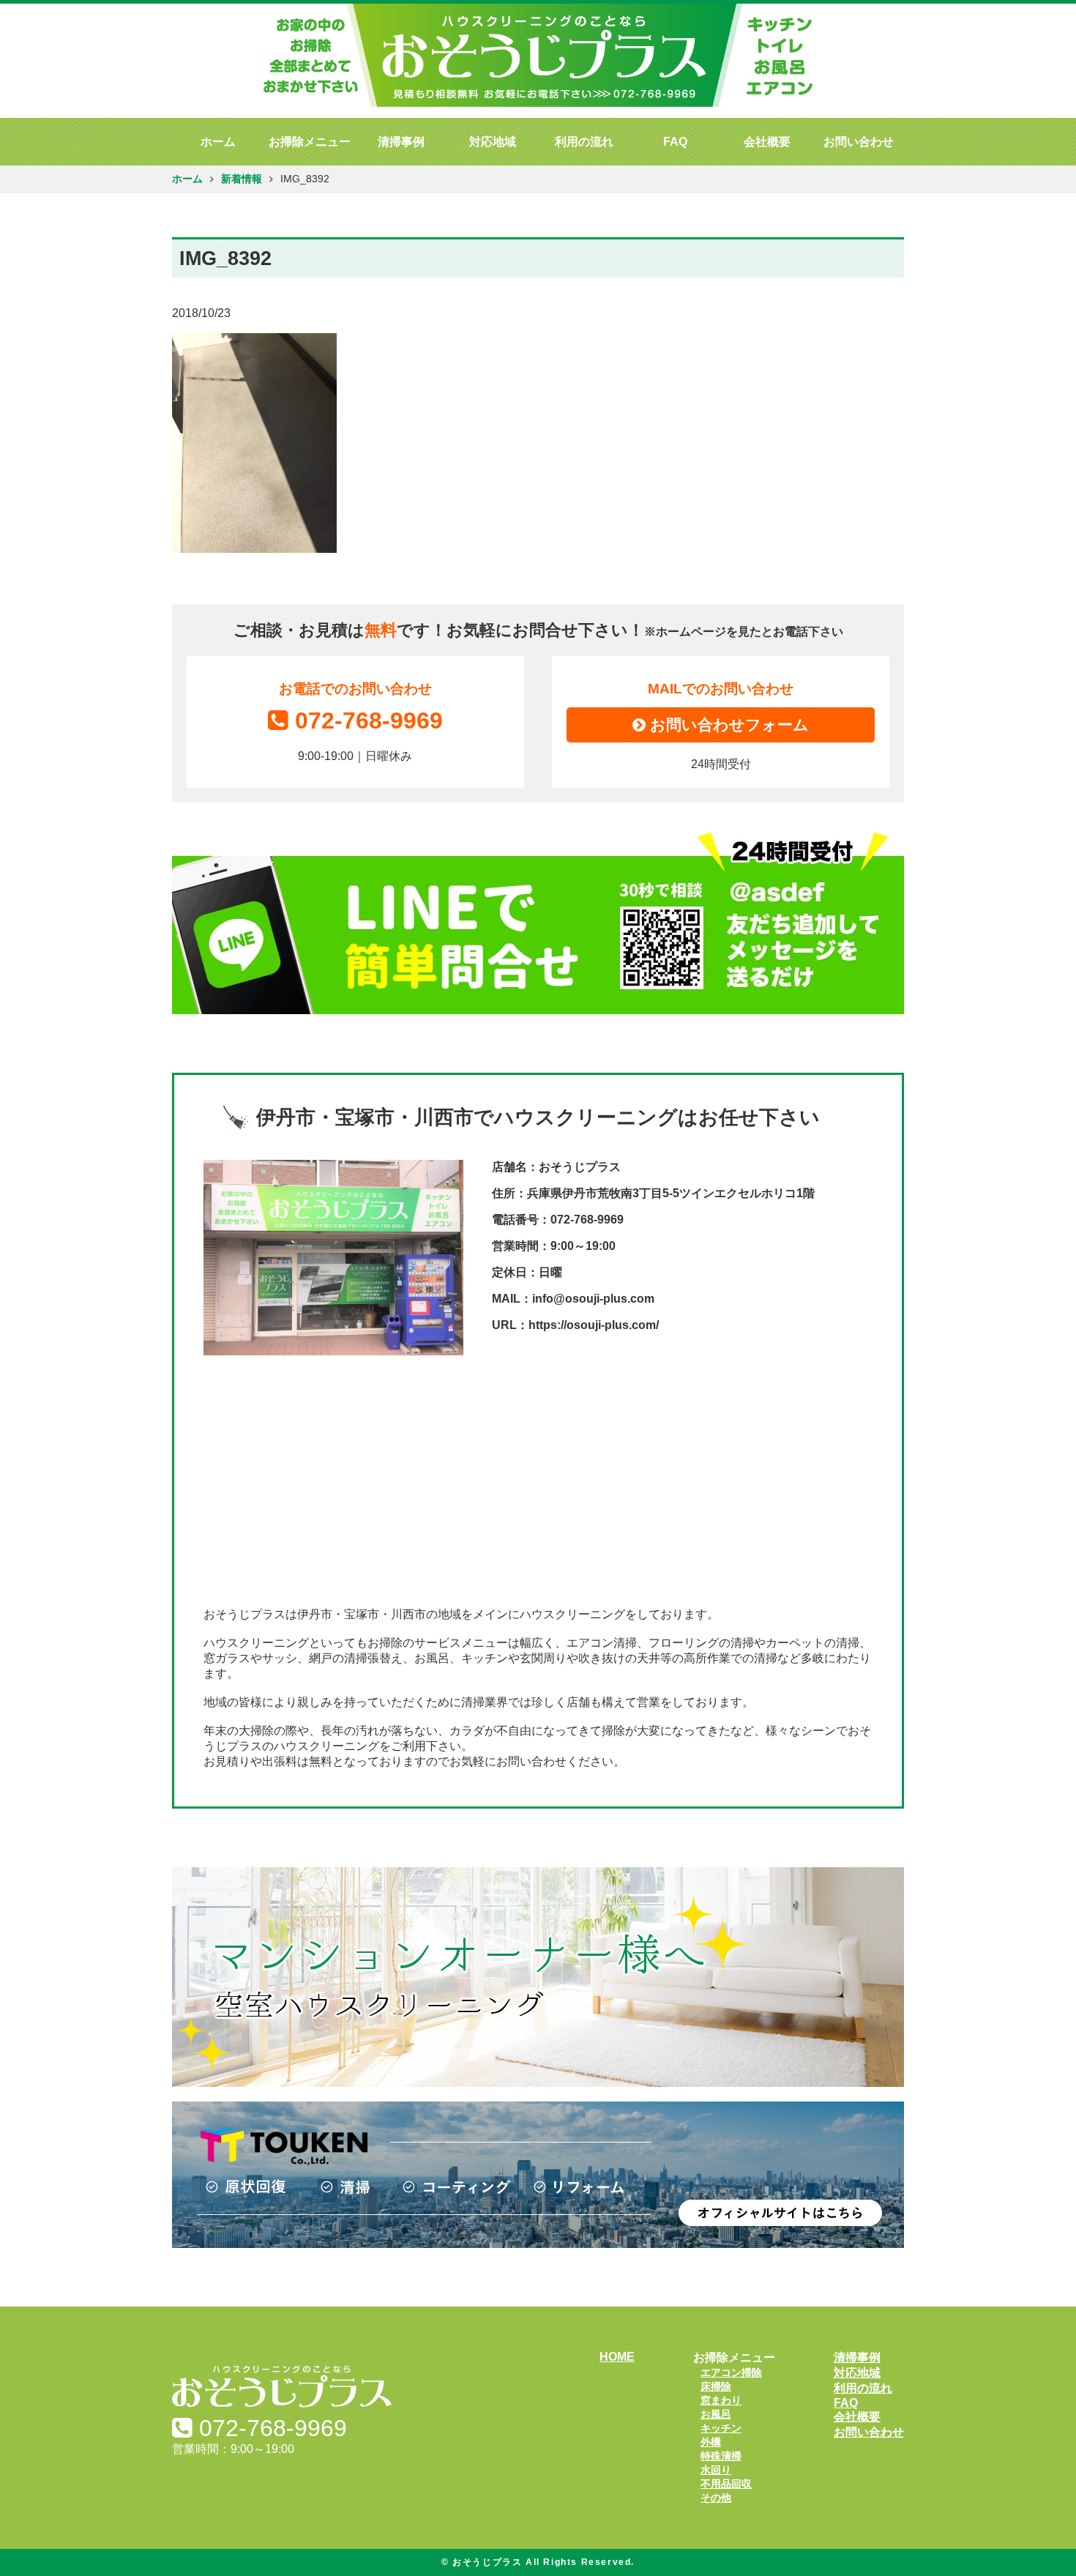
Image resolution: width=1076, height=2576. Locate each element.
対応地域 (493, 142)
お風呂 (716, 2414)
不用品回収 (726, 2484)
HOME (617, 2357)
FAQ (675, 142)
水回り (716, 2470)
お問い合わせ (859, 142)
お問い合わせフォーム (727, 725)
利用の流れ (584, 142)
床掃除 (716, 2386)
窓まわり (721, 2400)
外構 (711, 2442)
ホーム (218, 142)
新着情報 (242, 179)
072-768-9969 (369, 721)
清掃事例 (401, 142)
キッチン (721, 2428)
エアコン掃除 (731, 2372)
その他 (716, 2498)
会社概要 (767, 142)
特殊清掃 (721, 2456)
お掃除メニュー (310, 142)
